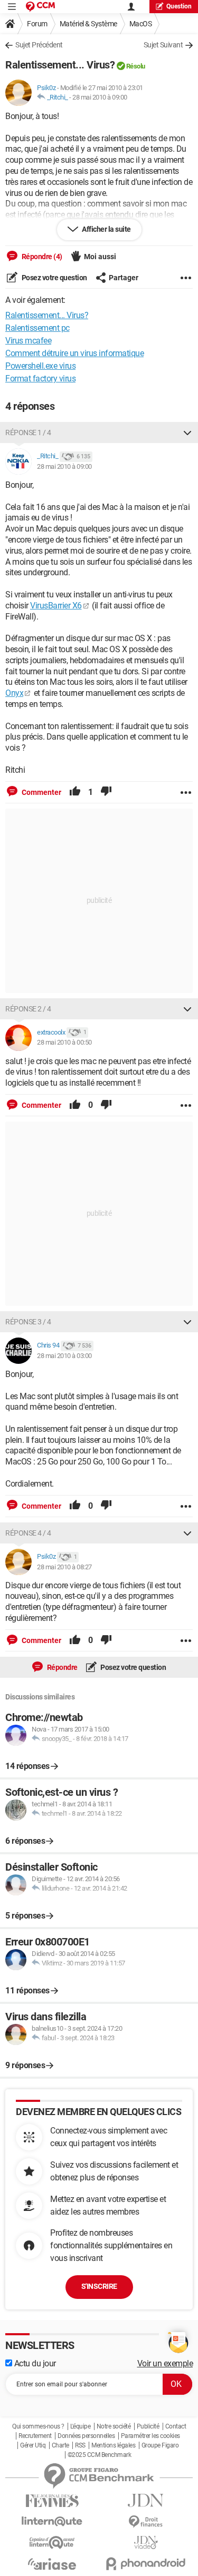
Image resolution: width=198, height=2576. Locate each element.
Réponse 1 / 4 (28, 432)
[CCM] (40, 7)
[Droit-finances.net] (146, 2522)
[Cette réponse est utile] (75, 792)
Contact (176, 2426)
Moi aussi (100, 257)
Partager (124, 278)
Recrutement (35, 2436)
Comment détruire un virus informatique (74, 353)
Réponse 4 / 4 (28, 1533)
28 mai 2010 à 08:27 (64, 1567)
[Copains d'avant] (52, 2543)
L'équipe (80, 2426)
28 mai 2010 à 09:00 (100, 97)
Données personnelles (86, 2436)
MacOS (141, 24)
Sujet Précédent (39, 45)
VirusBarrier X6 (56, 606)
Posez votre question (54, 278)
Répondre (62, 1667)
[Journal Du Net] (146, 2500)
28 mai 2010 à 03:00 (64, 1356)
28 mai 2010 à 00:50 (64, 1042)
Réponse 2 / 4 (28, 1009)
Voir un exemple (165, 2363)
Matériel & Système (88, 24)
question (179, 6)
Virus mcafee (28, 341)
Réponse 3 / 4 (28, 1322)
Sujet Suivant (163, 45)
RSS (80, 2445)
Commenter (41, 792)
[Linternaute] (52, 2521)
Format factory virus (40, 378)
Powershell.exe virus (40, 366)
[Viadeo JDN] (146, 2543)
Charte (60, 2445)
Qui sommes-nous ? (38, 2426)
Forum (37, 24)
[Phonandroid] (146, 2564)
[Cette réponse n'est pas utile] (106, 792)
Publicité (148, 2426)
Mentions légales (113, 2445)
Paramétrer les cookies (150, 2436)
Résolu (136, 66)
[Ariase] (52, 2564)
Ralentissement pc (37, 328)
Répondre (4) (41, 257)
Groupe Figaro (160, 2445)
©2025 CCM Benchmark (100, 2455)
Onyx (14, 693)
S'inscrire (99, 2286)
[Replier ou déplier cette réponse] (187, 432)
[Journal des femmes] (52, 2501)
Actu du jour (34, 2363)
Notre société (114, 2426)
